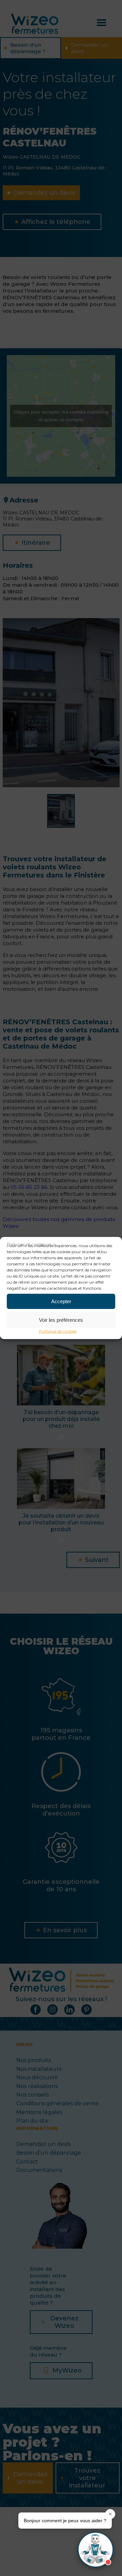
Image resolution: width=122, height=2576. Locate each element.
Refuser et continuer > (31, 1245)
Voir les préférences (61, 1320)
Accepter (61, 1301)
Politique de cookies (58, 1331)
